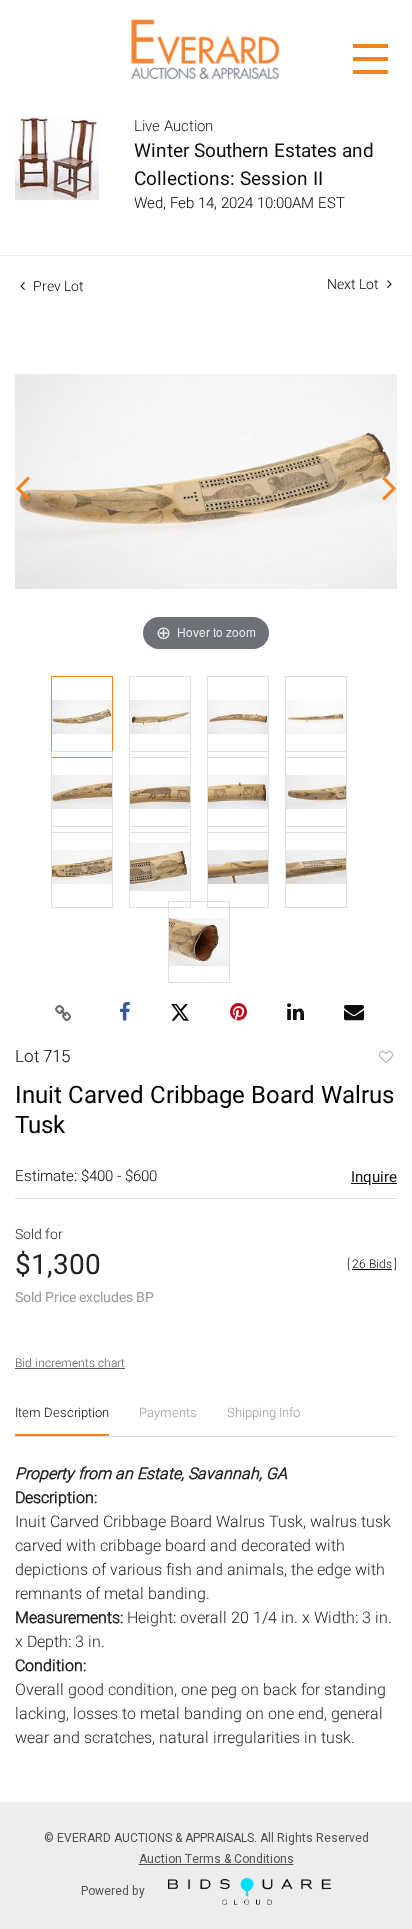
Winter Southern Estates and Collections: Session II (254, 165)
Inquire (374, 1177)
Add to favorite (385, 1059)
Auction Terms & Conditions (216, 1859)
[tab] (62, 1420)
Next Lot (354, 284)
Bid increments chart (70, 1363)
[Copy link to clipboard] (64, 1014)
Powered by (114, 1890)
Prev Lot (57, 286)
